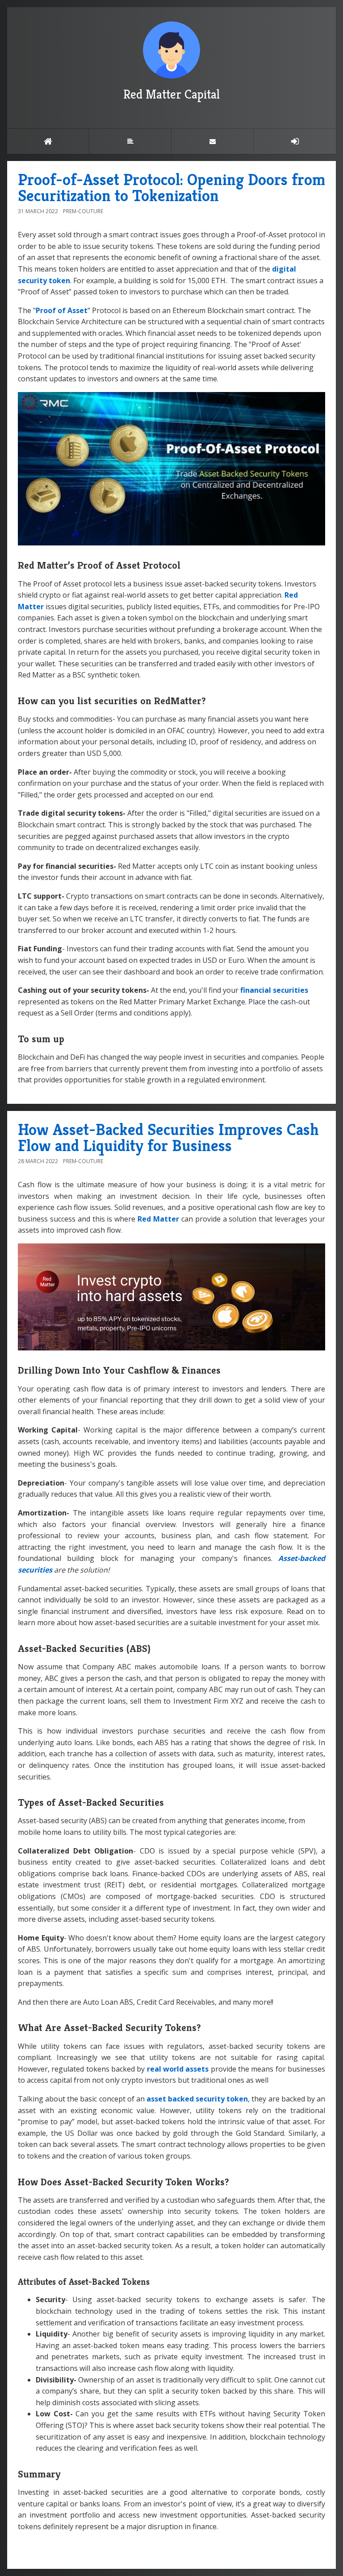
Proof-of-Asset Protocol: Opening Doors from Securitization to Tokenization (171, 188)
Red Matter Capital (171, 94)
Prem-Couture (83, 211)
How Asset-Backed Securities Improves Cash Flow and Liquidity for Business (168, 1137)
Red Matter (158, 1219)
